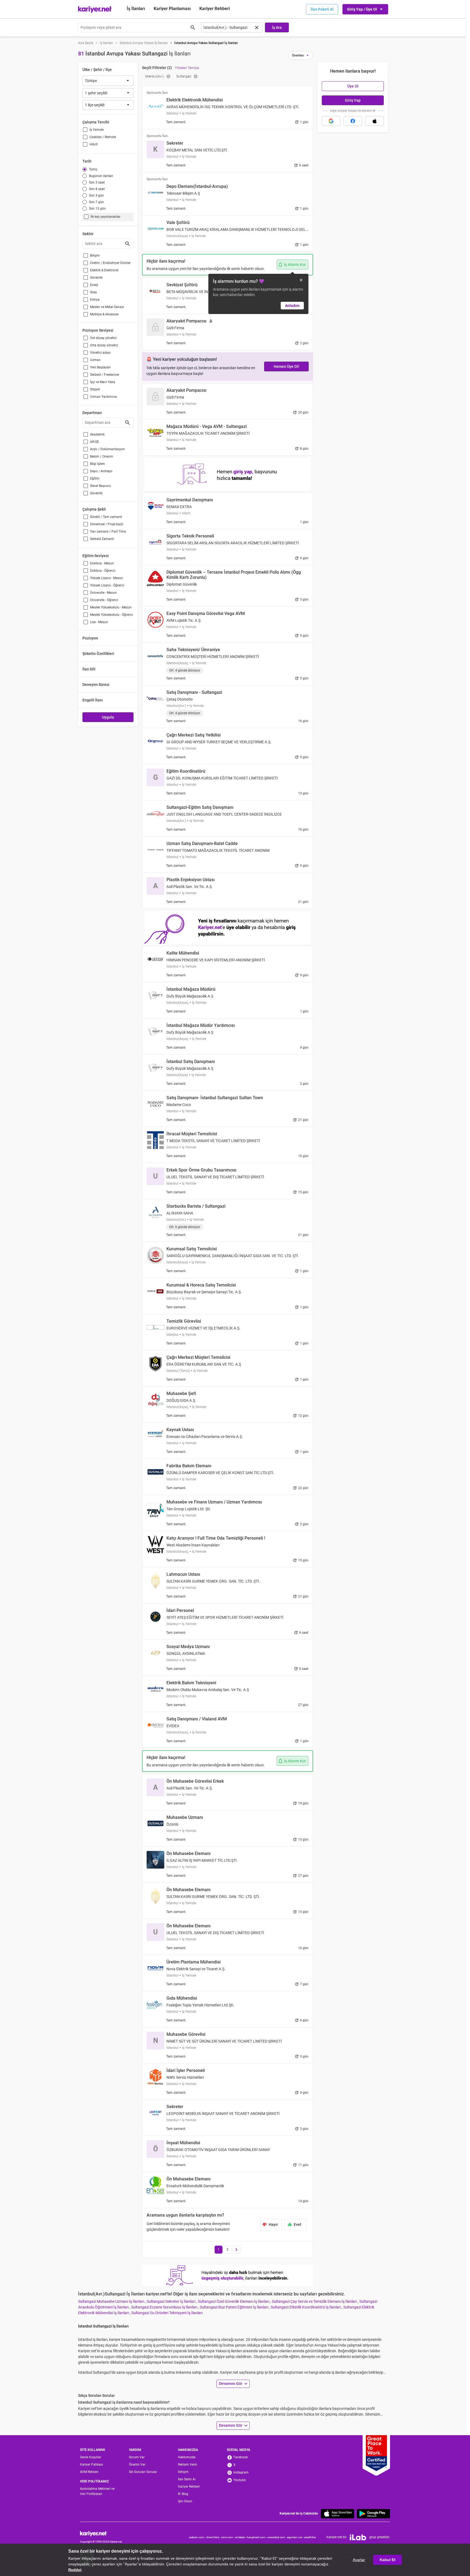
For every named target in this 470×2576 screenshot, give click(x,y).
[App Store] (338, 2514)
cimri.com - (228, 2537)
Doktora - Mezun (102, 563)
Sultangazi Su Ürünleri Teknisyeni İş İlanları (167, 2313)
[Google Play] (373, 2514)
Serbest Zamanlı (102, 539)
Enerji (94, 285)
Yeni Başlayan (100, 367)
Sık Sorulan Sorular (143, 2472)
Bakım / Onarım (102, 456)
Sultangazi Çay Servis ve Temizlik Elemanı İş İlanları (315, 2301)
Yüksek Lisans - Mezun (106, 578)
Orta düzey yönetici (104, 345)
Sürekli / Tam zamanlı (106, 517)
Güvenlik (96, 278)
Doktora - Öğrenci (103, 571)
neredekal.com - (277, 2537)
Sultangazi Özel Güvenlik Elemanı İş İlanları (234, 2301)
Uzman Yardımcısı (103, 397)
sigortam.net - (296, 2537)
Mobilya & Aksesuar (104, 314)
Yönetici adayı (100, 353)
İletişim (183, 2472)
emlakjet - (241, 2537)
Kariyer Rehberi (189, 2487)
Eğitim (95, 478)
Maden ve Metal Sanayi (107, 307)
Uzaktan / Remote (103, 137)
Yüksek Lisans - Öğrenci (107, 585)
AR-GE (95, 442)
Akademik (97, 434)
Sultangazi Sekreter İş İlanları (171, 2301)
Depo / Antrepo (101, 471)
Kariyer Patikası (92, 2465)
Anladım (292, 306)
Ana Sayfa (86, 43)
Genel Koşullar (91, 2457)
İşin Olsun (185, 2501)
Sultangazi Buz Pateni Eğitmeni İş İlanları (234, 2307)
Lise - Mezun (99, 622)
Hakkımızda (187, 2457)
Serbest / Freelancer (105, 375)
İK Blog (183, 2494)
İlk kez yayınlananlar (106, 217)
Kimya (95, 300)
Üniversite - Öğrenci (104, 600)
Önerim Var (137, 2465)
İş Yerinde (97, 130)
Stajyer (95, 389)
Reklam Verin (188, 2465)
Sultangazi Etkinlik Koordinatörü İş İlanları (306, 2307)
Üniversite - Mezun (103, 593)
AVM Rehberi (89, 2472)
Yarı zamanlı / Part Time (108, 532)
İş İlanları (136, 9)
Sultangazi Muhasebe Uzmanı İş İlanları (112, 2301)
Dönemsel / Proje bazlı (107, 524)
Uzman (95, 360)
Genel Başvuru (101, 486)
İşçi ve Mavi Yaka (103, 382)
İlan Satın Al (187, 2479)
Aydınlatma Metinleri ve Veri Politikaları (97, 2491)
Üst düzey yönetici (103, 338)
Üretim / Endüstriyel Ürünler (110, 263)
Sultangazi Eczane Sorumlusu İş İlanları (165, 2307)
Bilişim (95, 256)
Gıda (93, 292)
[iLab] (358, 2537)
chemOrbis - (214, 2537)
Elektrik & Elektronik (104, 270)
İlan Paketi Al (322, 9)
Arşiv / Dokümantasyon (107, 449)
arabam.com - (198, 2537)
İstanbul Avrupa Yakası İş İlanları (144, 43)
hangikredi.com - (257, 2537)
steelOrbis (310, 2537)
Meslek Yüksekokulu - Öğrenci (112, 615)
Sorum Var (137, 2457)
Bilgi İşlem (98, 464)
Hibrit (94, 144)
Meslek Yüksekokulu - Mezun (111, 607)
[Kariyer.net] (101, 2533)
